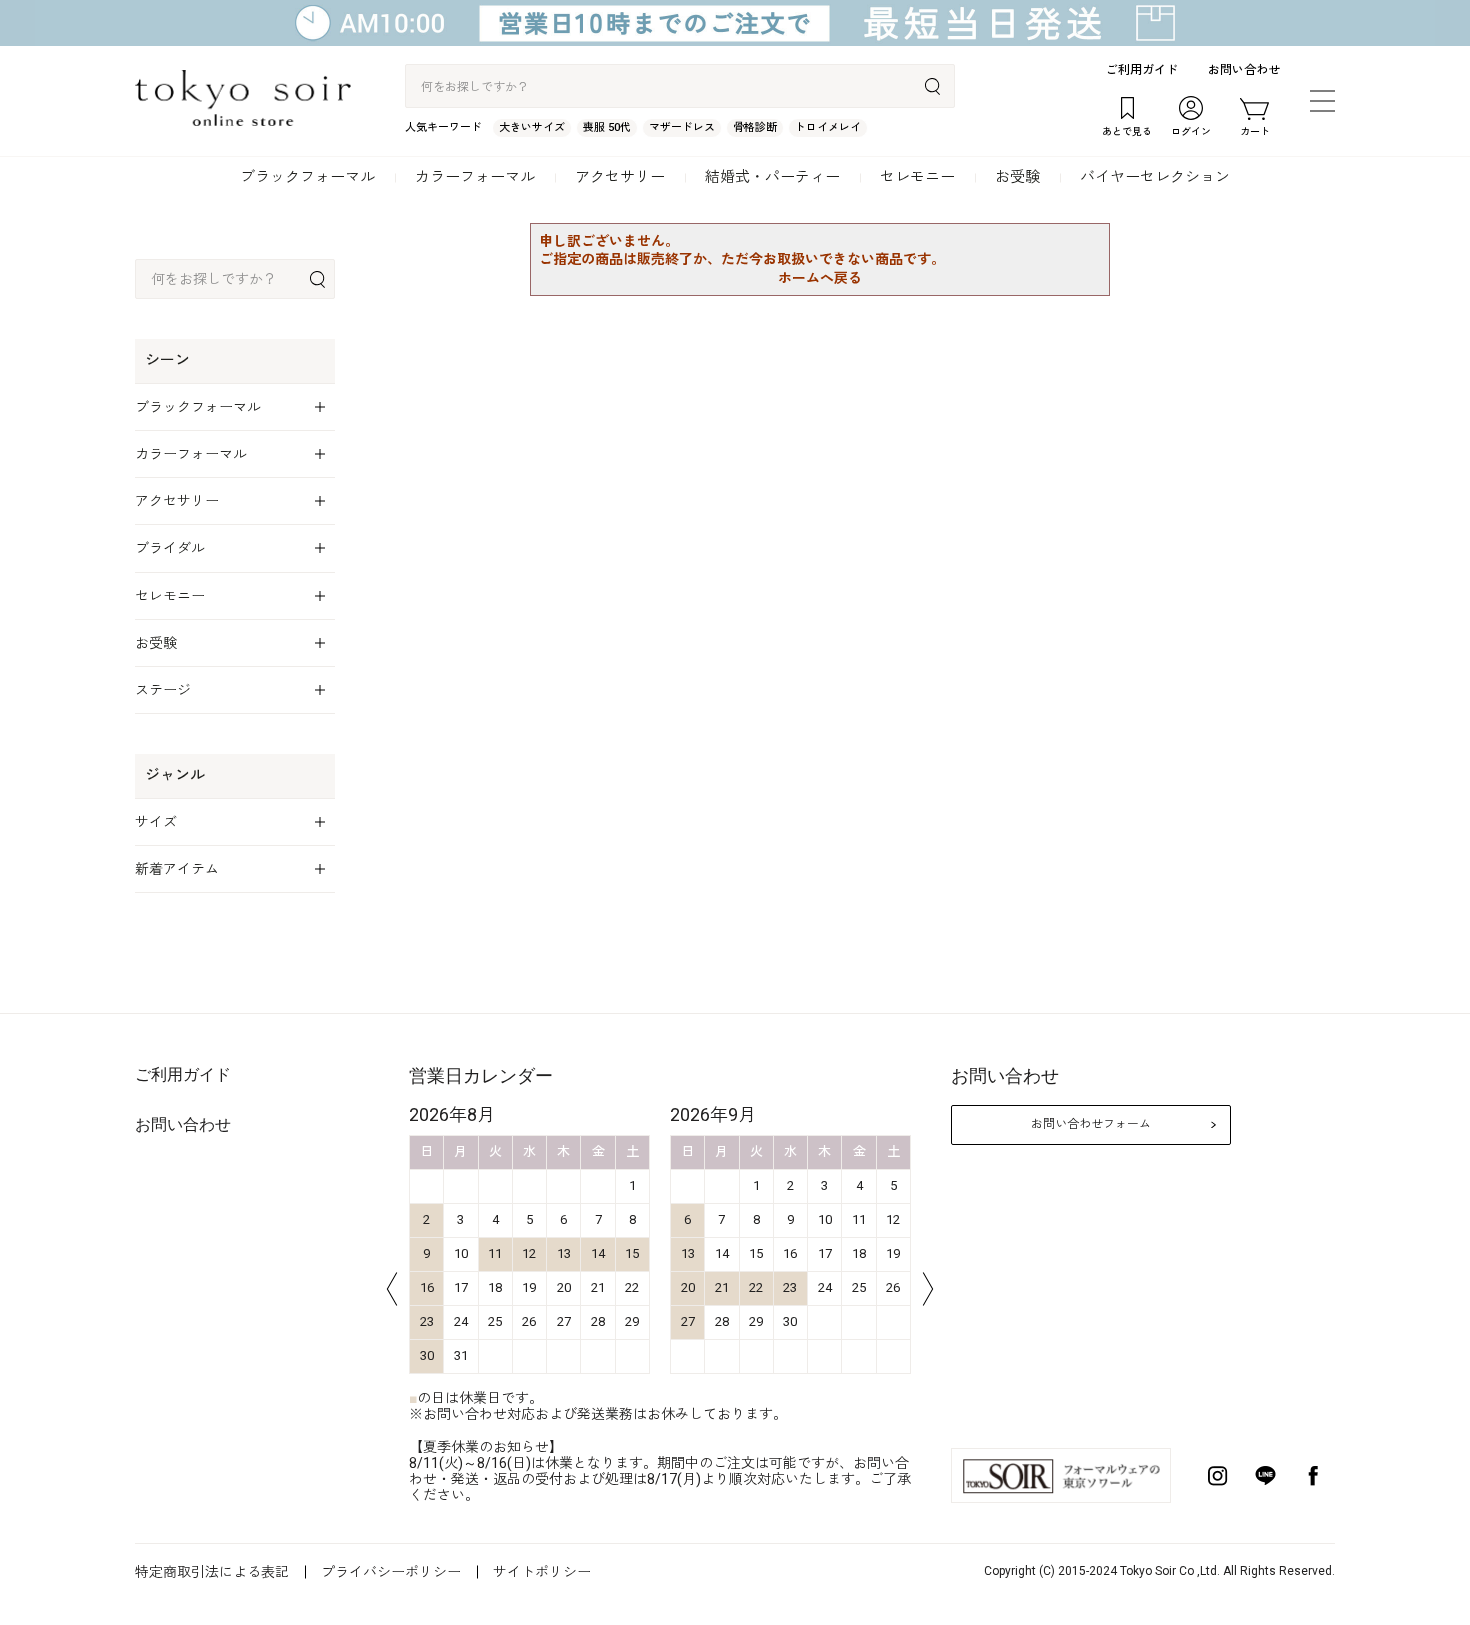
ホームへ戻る (820, 278)
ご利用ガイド (1142, 70)
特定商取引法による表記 (212, 1572)
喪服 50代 (607, 127)
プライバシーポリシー (391, 1572)
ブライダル (170, 548)
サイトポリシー (542, 1572)
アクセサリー (620, 177)
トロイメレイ (828, 127)
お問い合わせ (1244, 70)
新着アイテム (177, 869)
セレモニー (917, 177)
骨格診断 (755, 127)
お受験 (1017, 177)
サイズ (156, 822)
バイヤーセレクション (1155, 177)
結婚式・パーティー (772, 177)
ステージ (163, 690)
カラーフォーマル (475, 177)
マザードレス (682, 127)
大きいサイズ (532, 127)
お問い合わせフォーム (1091, 1124)
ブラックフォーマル (307, 177)
